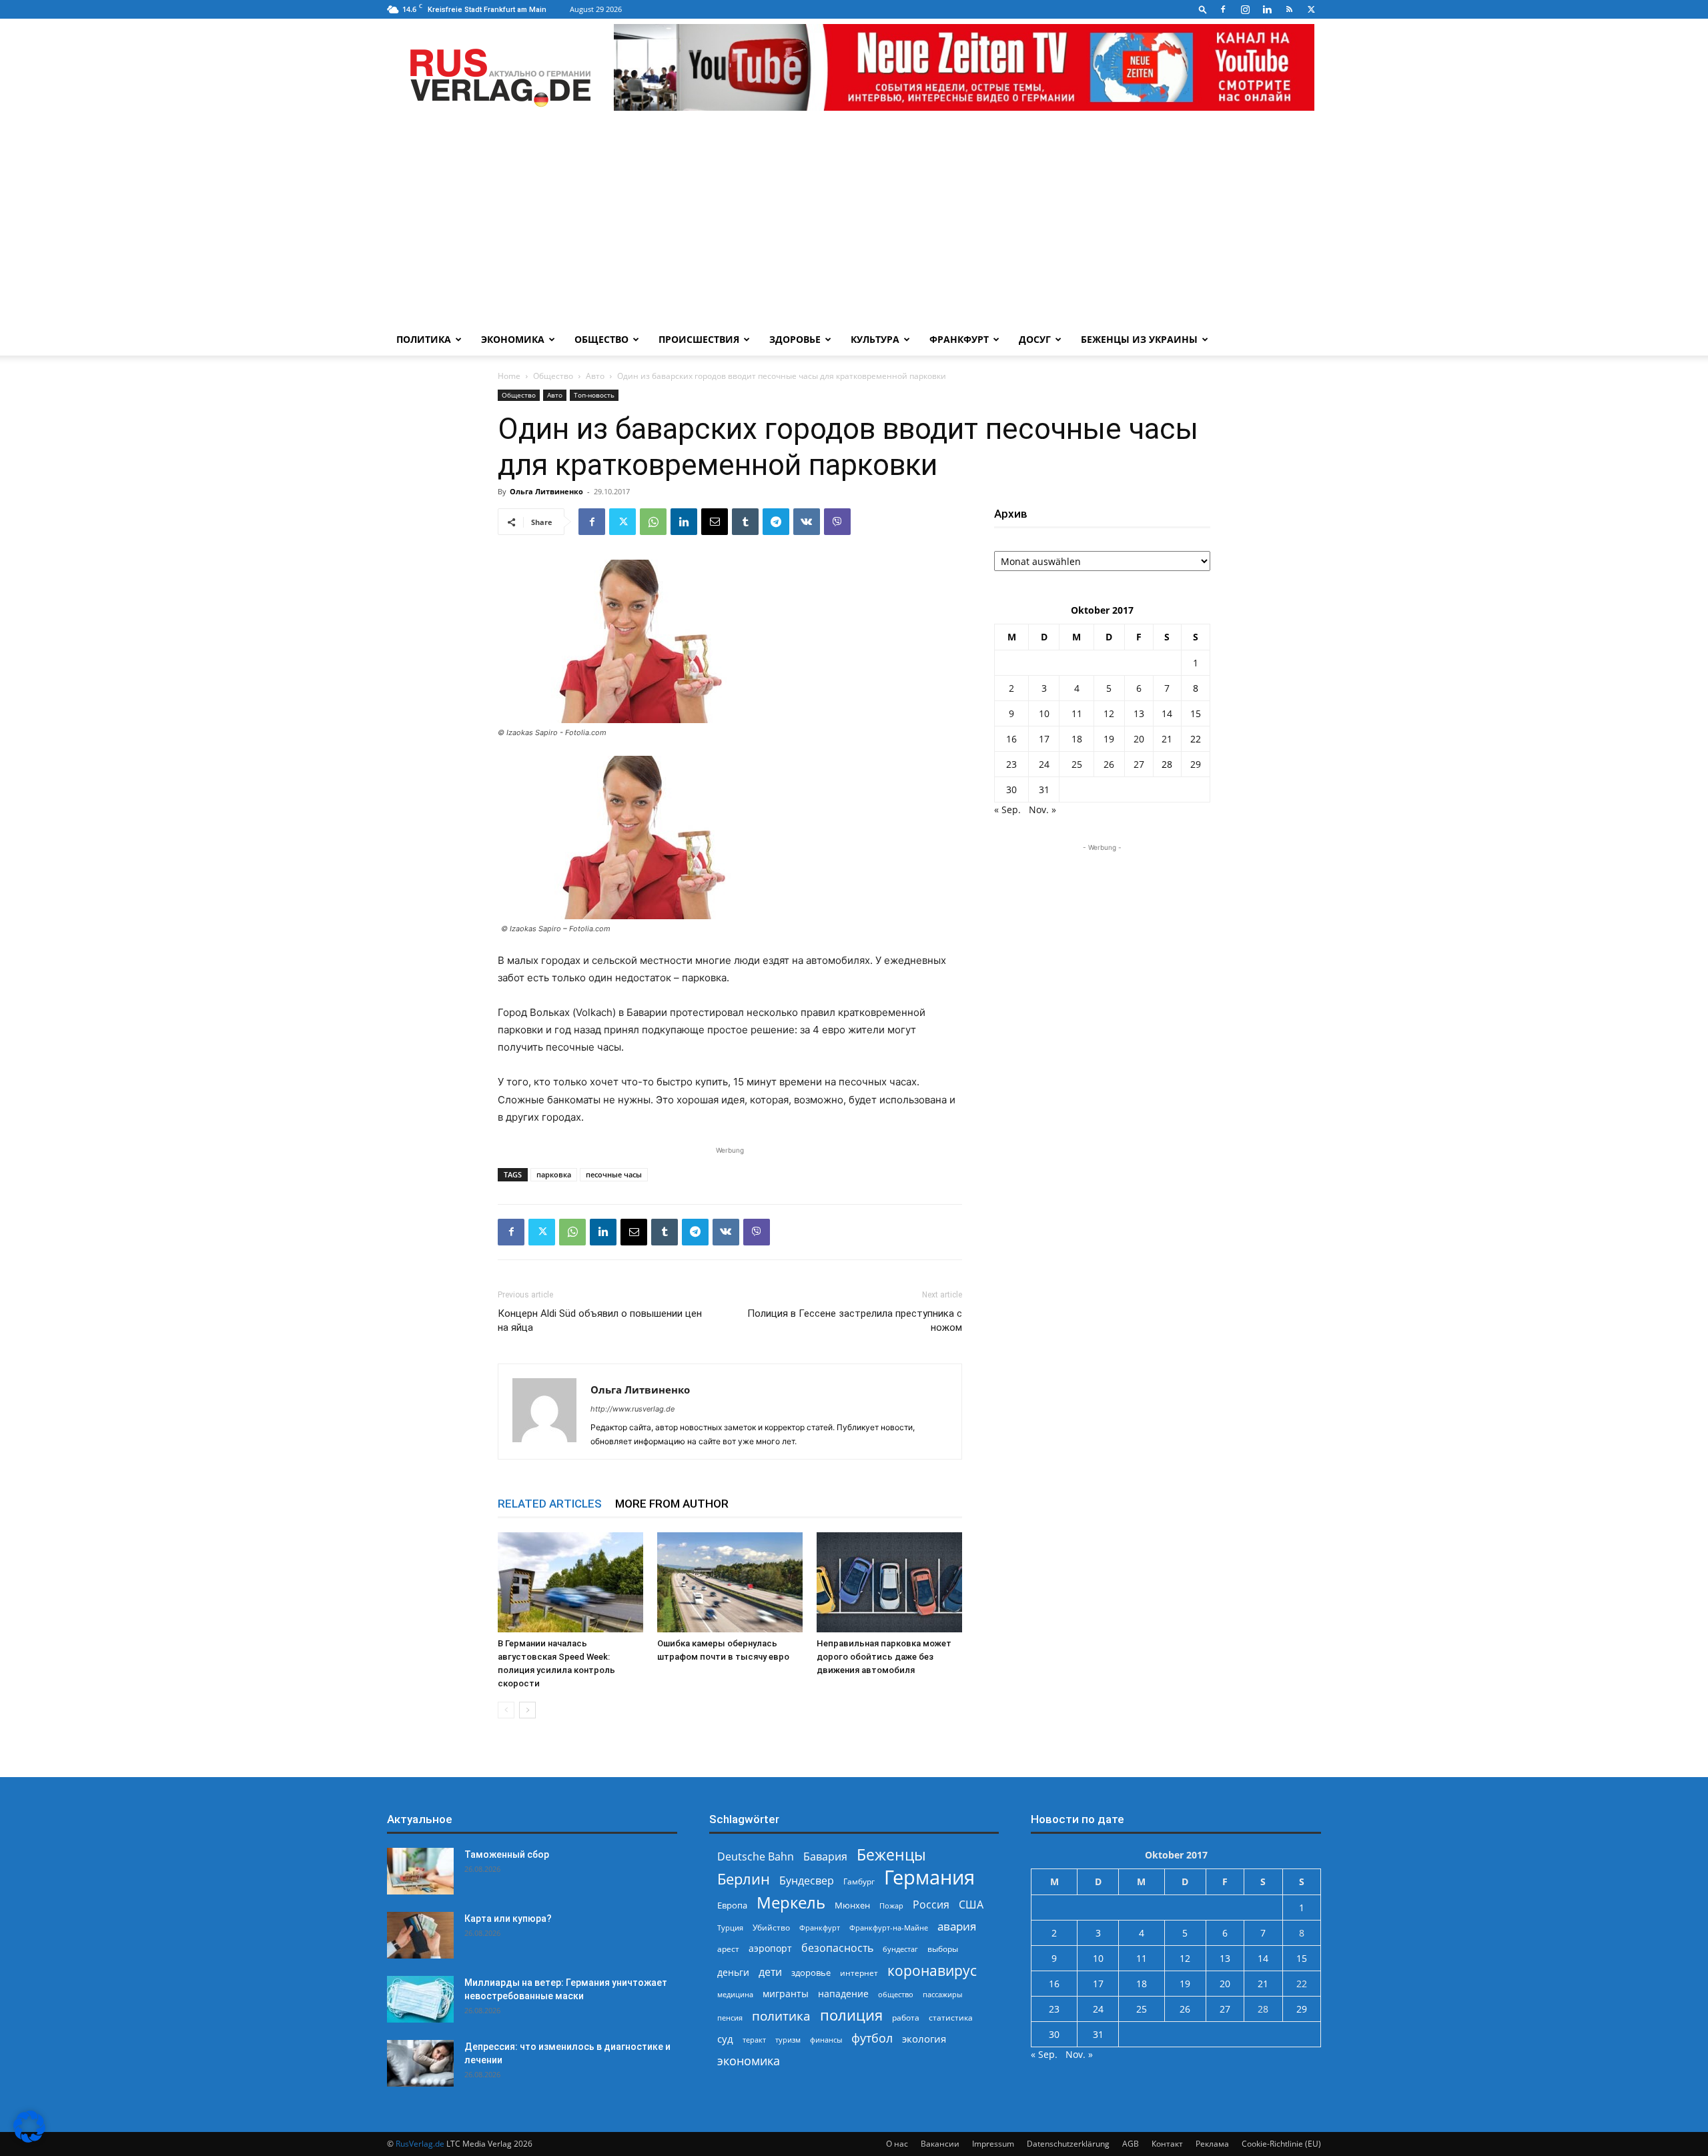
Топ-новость (594, 395)
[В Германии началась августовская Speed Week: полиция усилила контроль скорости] (570, 1582)
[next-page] (527, 1710)
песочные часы (614, 1174)
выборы (943, 1949)
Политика (424, 339)
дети (770, 1972)
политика (781, 2016)
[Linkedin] (1267, 9)
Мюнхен (852, 1905)
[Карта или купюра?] (420, 1935)
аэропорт (770, 1948)
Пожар (891, 1906)
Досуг (1035, 339)
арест (728, 1949)
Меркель (791, 1902)
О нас (897, 2144)
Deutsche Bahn (756, 1857)
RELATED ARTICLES (550, 1504)
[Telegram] (776, 522)
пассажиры (942, 1994)
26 (1109, 764)
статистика (951, 2018)
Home (509, 376)
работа (906, 2018)
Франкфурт (959, 339)
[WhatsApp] (653, 522)
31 (1044, 789)
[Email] (715, 522)
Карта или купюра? (508, 1919)
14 (1167, 713)
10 (1044, 713)
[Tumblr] (745, 522)
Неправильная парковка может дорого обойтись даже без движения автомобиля (884, 1657)
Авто (595, 376)
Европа (732, 1906)
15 (1196, 713)
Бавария (825, 1857)
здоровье (811, 1973)
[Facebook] (1223, 9)
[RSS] (1289, 9)
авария (957, 1926)
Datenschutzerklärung (1068, 2144)
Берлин (744, 1879)
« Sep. (1007, 810)
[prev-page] (506, 1710)
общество (896, 1994)
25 (1077, 764)
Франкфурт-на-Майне (889, 1928)
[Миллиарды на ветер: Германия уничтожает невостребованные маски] (420, 1999)
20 (1139, 739)
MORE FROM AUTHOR (672, 1504)
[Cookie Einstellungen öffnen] (29, 2139)
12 (1109, 713)
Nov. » (1042, 810)
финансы (826, 2040)
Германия (929, 1877)
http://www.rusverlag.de (632, 1409)
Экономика (513, 339)
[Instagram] (1245, 9)
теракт (754, 2040)
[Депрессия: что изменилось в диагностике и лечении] (420, 2063)
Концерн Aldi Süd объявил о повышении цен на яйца (600, 1320)
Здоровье (795, 339)
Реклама (1212, 2144)
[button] (1203, 9)
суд (725, 2039)
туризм (788, 2040)
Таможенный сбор (507, 1854)
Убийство (771, 1928)
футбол (872, 2038)
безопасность (837, 1948)
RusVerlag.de (420, 2144)
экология (924, 2039)
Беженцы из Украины (1139, 339)
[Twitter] (1311, 9)
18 (1077, 739)
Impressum (993, 2144)
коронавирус (932, 1970)
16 (1011, 739)
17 (1044, 739)
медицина (735, 1994)
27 (1139, 764)
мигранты (786, 1994)
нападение (843, 1994)
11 (1077, 713)
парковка (554, 1174)
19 (1109, 739)
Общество (601, 339)
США (971, 1905)
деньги (733, 1972)
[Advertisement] (854, 223)
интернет (859, 1973)
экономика (749, 2060)
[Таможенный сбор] (420, 1871)
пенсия (730, 2018)
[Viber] (837, 522)
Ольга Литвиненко (546, 491)
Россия (931, 1905)
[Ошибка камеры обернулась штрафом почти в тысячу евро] (730, 1582)
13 (1139, 713)
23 (1011, 764)
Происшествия (699, 339)
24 (1044, 764)
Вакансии (940, 2144)
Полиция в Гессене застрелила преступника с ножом (855, 1320)
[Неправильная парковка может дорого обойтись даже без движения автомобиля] (889, 1582)
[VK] (807, 522)
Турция (730, 1928)
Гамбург (859, 1881)
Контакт (1167, 2144)
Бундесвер (807, 1881)
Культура (875, 339)
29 (1196, 764)
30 (1011, 789)
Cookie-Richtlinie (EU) (1281, 2144)
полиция (851, 2015)
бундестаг (900, 1949)
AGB (1131, 2144)
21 (1167, 739)
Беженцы (891, 1855)
